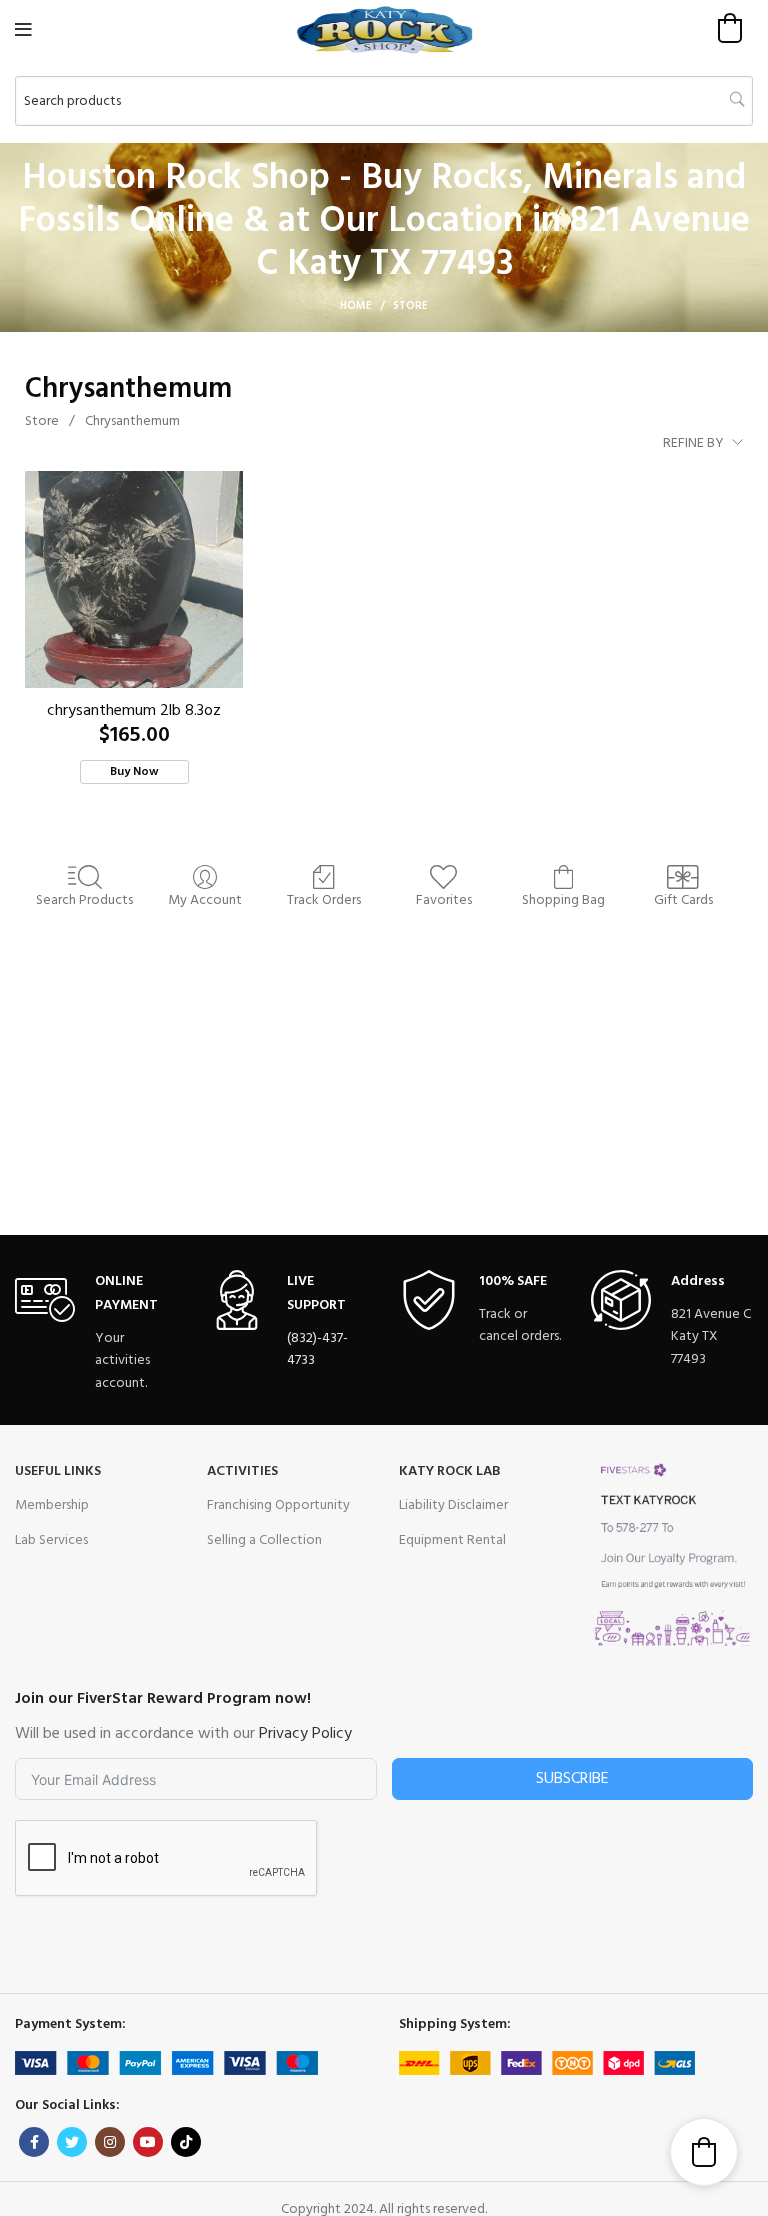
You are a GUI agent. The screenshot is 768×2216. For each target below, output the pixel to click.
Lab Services (51, 1540)
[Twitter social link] (72, 2142)
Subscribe (572, 1779)
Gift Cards (683, 899)
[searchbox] (384, 101)
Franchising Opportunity (278, 1505)
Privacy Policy (305, 1734)
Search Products (84, 899)
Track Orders (324, 899)
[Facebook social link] (34, 2142)
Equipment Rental (452, 1540)
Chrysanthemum (132, 421)
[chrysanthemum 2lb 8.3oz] (134, 580)
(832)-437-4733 (317, 1349)
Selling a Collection (264, 1540)
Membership (52, 1505)
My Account (205, 899)
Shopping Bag (563, 899)
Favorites (444, 899)
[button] (730, 28)
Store (42, 421)
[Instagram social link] (110, 2142)
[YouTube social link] (148, 2142)
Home (356, 306)
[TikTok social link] (186, 2142)
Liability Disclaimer (453, 1505)
